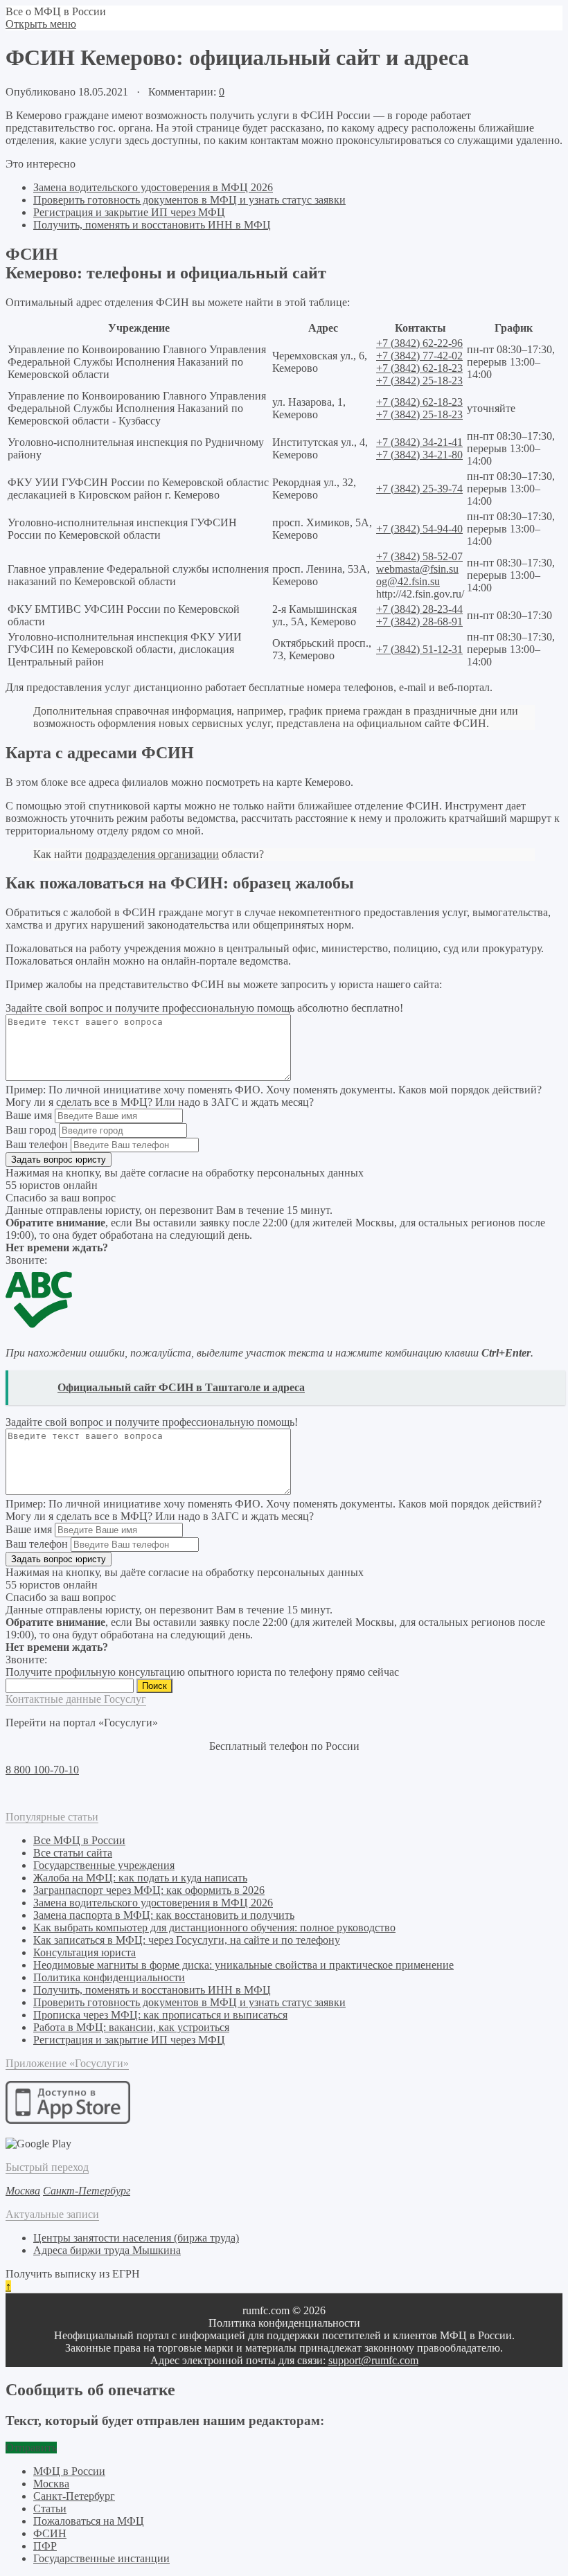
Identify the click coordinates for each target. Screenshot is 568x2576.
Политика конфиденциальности (109, 1977)
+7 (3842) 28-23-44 (419, 609)
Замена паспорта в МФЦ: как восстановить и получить (164, 1915)
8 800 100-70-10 (42, 1770)
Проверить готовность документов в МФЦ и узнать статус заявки (189, 200)
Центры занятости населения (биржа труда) (136, 2238)
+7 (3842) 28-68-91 (419, 621)
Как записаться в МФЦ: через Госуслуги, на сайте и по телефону (187, 1940)
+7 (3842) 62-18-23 (419, 368)
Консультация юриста (85, 1952)
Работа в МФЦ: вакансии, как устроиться (131, 2027)
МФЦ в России (69, 2471)
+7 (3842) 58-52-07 (419, 556)
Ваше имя (29, 1115)
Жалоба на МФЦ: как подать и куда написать (140, 1878)
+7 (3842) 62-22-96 (419, 343)
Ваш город (31, 1130)
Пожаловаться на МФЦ (89, 2521)
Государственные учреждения (104, 1865)
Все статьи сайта (73, 1853)
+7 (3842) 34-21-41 (419, 442)
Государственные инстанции (101, 2558)
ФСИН (50, 2533)
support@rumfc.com (373, 2360)
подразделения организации (152, 854)
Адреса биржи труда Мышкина (107, 2250)
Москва (51, 2484)
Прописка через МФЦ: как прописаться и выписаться (160, 2015)
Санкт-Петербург (74, 2496)
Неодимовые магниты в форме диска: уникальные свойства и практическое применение (243, 1965)
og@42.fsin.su (408, 581)
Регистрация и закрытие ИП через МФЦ (129, 212)
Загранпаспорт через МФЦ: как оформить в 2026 (149, 1890)
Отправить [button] (31, 2448)
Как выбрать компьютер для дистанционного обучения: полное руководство (214, 1927)
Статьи (50, 2508)
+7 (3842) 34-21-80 (419, 455)
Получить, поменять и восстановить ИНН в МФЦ (152, 225)
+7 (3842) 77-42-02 (419, 356)
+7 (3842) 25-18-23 (419, 381)
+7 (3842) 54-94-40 (419, 529)
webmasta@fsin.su (417, 569)
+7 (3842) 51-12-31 (419, 649)
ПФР (45, 2546)
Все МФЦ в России (79, 1840)
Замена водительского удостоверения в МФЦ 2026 (153, 187)
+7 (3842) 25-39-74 (419, 489)
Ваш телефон (37, 1144)
